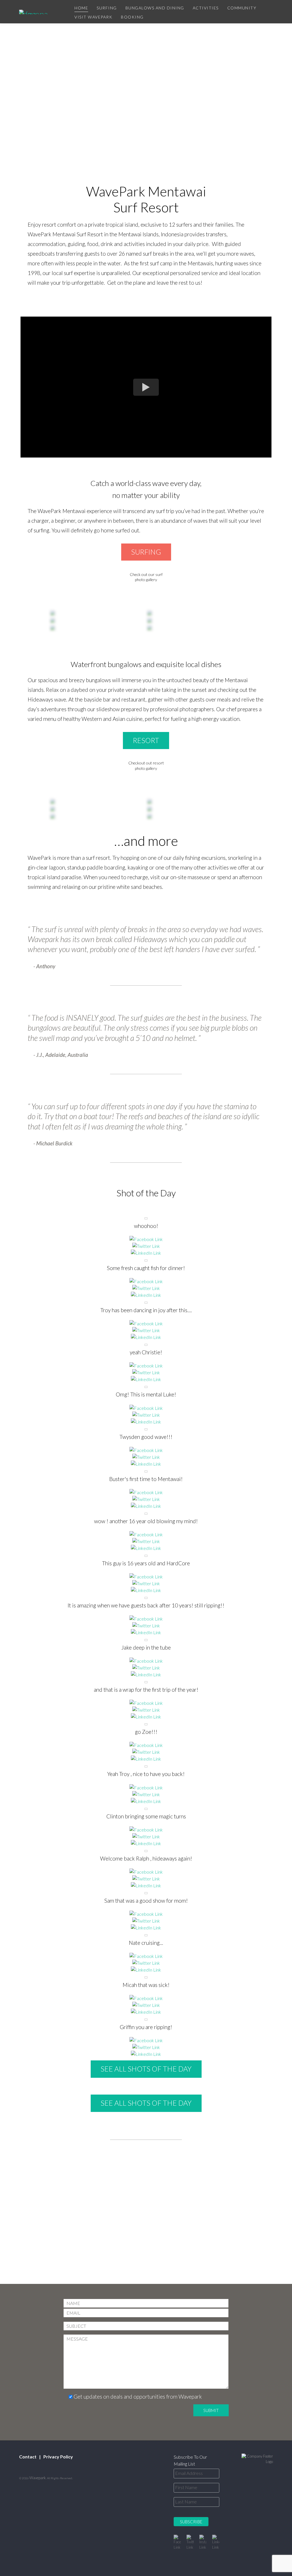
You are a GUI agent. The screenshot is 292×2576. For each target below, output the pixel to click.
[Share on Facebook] (146, 1239)
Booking (132, 17)
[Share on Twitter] (146, 1246)
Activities (206, 8)
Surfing (107, 8)
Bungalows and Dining (155, 8)
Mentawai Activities (146, 935)
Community (242, 8)
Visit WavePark (93, 17)
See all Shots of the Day (146, 2069)
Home (81, 8)
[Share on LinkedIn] (146, 1253)
